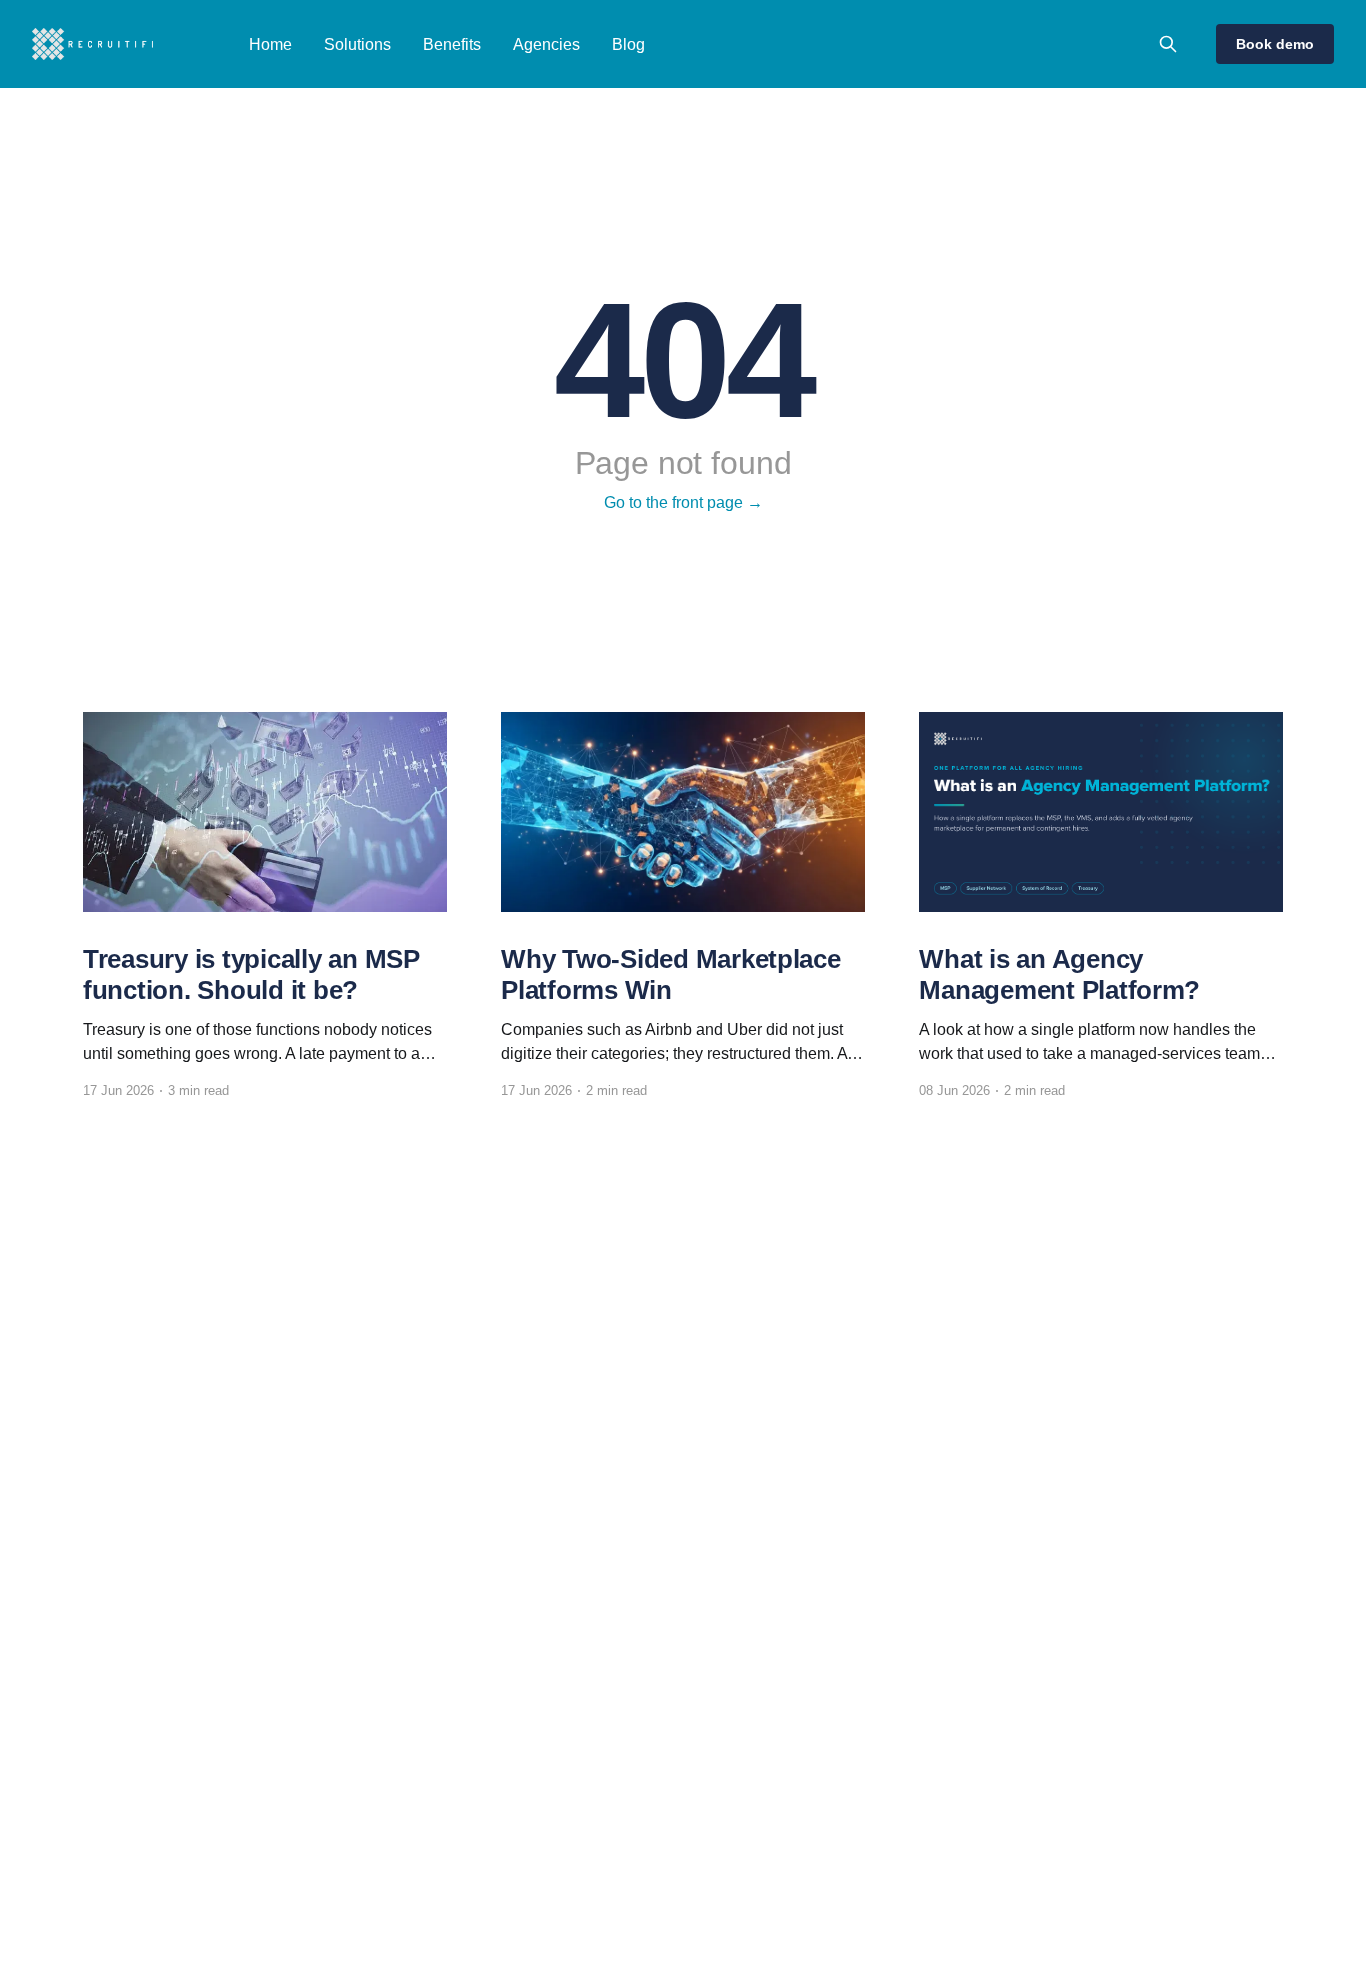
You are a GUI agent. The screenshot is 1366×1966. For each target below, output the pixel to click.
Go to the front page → (683, 502)
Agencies (546, 44)
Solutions (357, 44)
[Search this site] (1168, 44)
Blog (628, 44)
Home (270, 44)
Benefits (452, 44)
